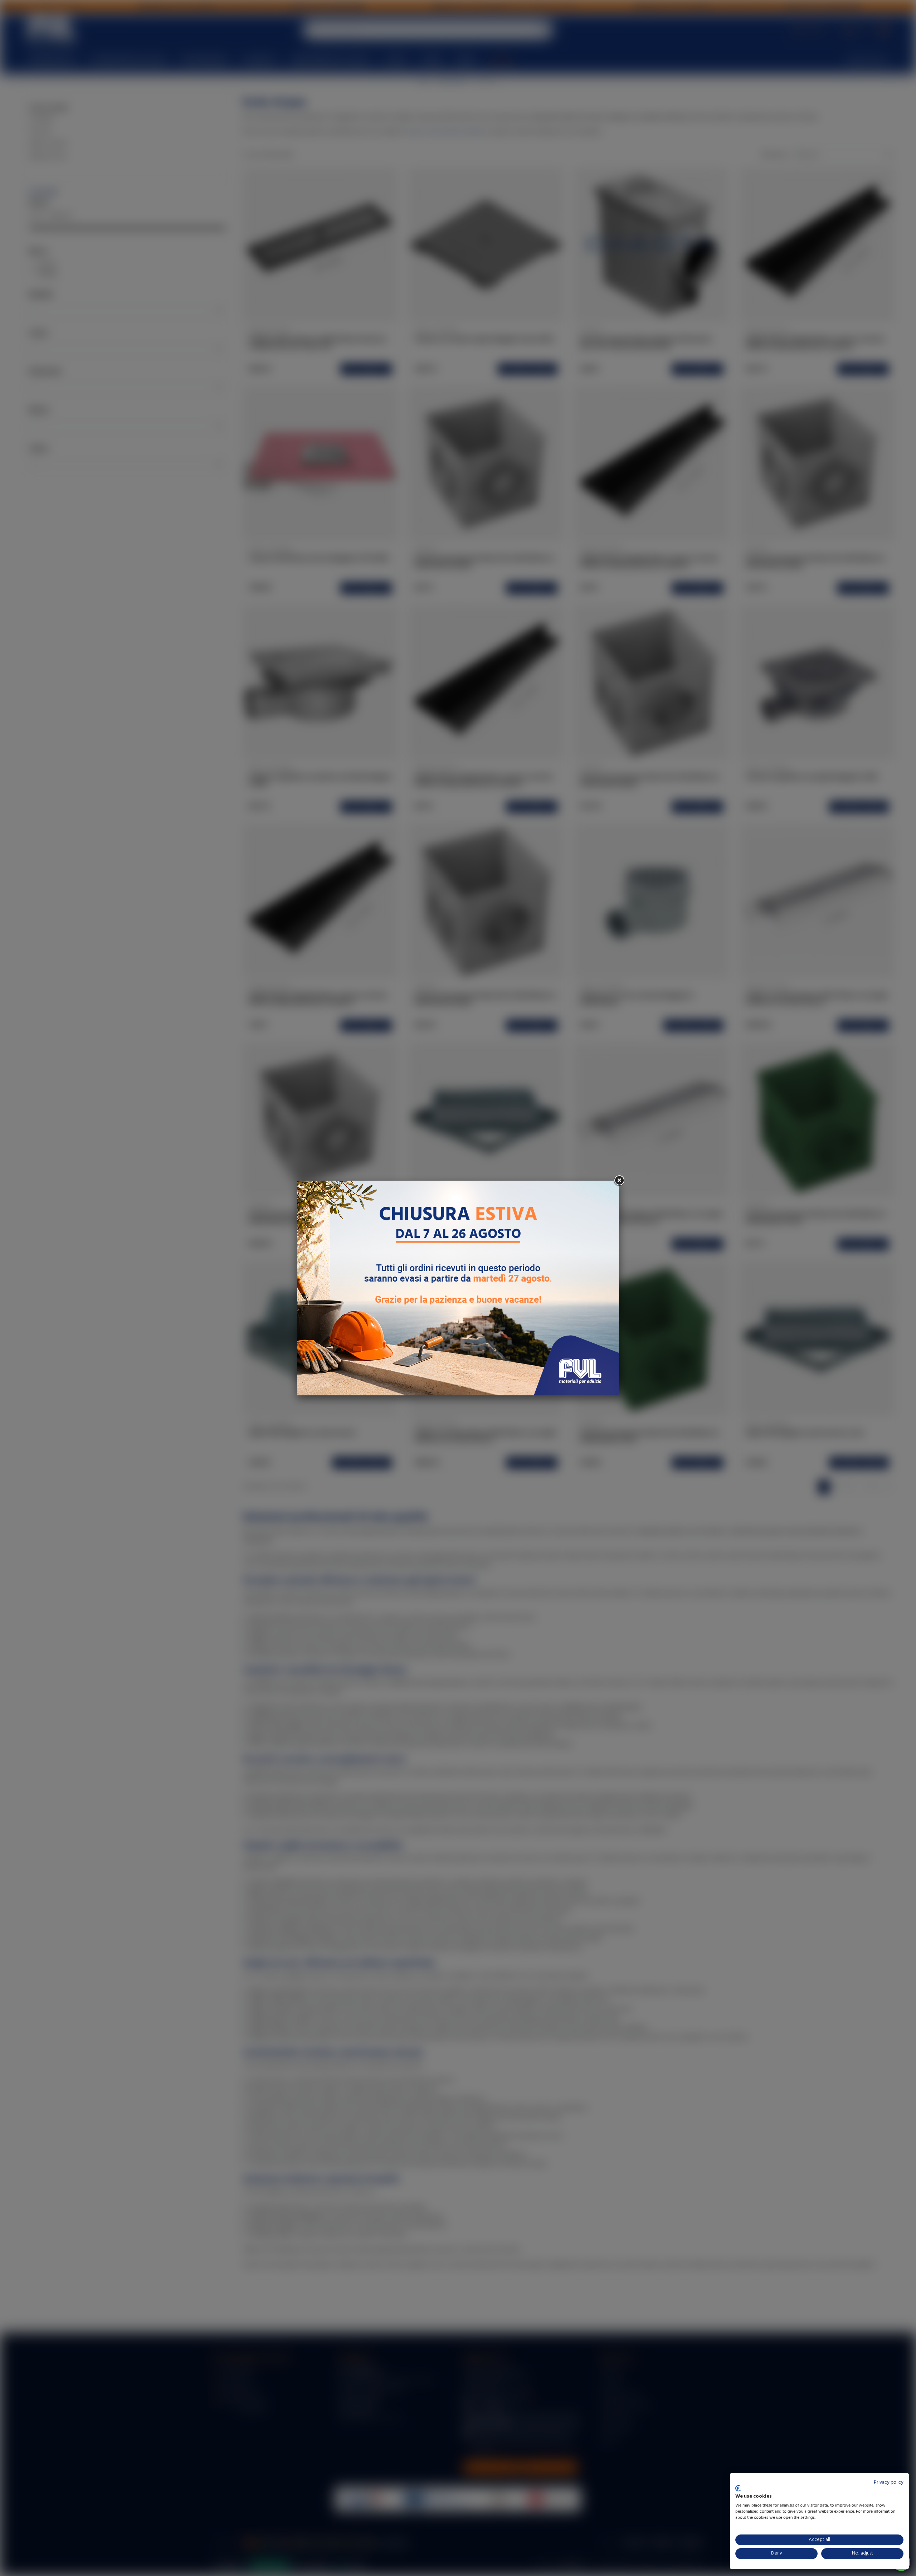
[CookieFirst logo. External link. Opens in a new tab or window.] (738, 2488)
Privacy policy (889, 2482)
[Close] (619, 1181)
